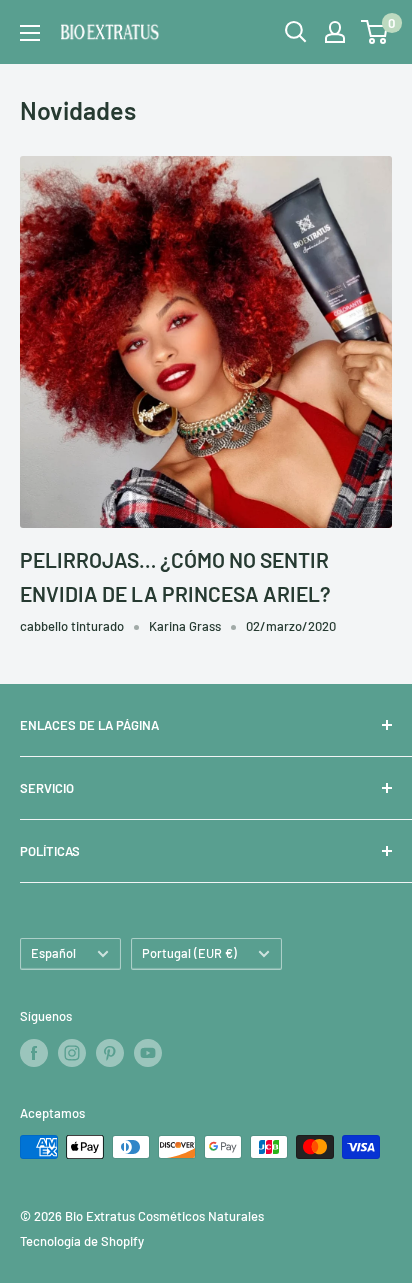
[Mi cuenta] (335, 32)
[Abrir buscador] (296, 32)
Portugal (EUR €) (189, 953)
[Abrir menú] (30, 33)
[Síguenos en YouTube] (148, 1053)
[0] (375, 32)
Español (53, 953)
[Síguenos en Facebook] (34, 1053)
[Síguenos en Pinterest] (110, 1053)
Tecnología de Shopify (82, 1241)
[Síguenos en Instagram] (72, 1053)
